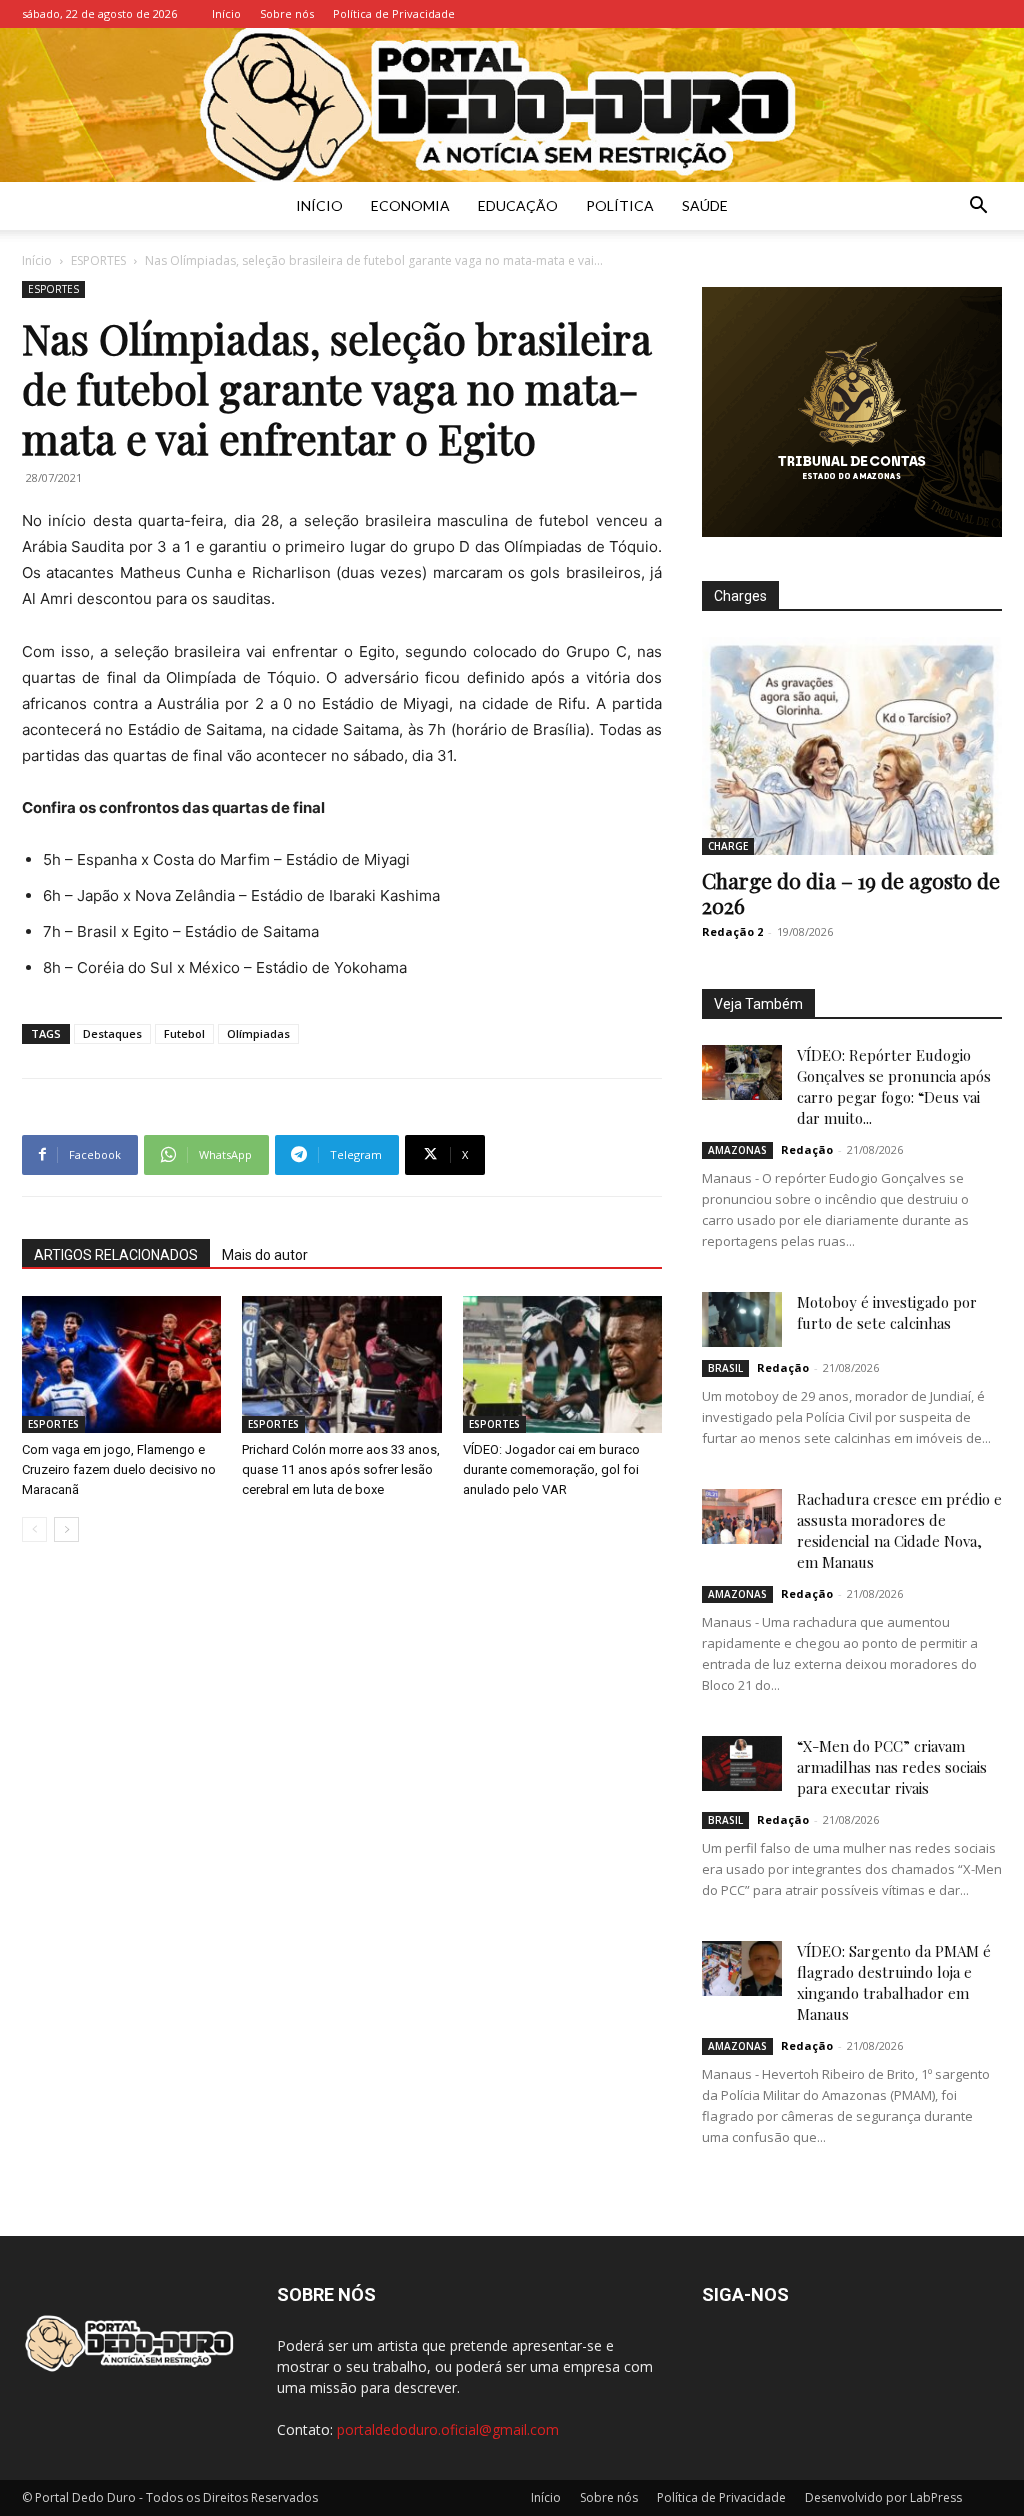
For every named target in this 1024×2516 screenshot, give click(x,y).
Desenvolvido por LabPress (883, 2497)
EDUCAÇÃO (518, 205)
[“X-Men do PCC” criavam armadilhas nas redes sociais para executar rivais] (742, 1763)
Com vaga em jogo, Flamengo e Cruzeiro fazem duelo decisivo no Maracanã (119, 1469)
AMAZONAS (737, 1150)
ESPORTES (98, 260)
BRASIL (725, 1368)
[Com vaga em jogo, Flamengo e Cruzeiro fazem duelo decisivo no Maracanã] (121, 1364)
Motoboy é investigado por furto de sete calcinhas (887, 1312)
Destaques (112, 1033)
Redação (807, 1149)
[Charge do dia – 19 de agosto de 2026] (852, 746)
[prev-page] (34, 1529)
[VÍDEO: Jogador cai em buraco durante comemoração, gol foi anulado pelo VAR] (562, 1364)
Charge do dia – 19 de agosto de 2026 (851, 892)
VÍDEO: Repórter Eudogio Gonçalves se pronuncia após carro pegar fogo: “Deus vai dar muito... (894, 1086)
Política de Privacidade (394, 13)
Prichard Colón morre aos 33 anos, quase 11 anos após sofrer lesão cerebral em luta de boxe (341, 1469)
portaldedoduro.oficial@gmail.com (448, 2429)
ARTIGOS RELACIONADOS (116, 1255)
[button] (978, 207)
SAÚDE (705, 205)
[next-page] (66, 1529)
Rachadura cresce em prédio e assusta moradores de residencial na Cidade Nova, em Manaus (899, 1530)
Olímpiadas (258, 1033)
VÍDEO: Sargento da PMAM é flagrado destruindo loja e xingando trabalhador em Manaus (894, 1982)
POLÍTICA (620, 205)
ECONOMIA (410, 205)
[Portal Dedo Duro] (512, 105)
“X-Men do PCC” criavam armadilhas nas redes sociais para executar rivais (892, 1767)
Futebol (184, 1033)
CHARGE (728, 846)
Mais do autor (265, 1255)
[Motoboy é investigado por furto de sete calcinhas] (742, 1319)
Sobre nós (287, 13)
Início (226, 13)
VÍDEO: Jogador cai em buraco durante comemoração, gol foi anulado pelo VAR (551, 1469)
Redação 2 (732, 931)
